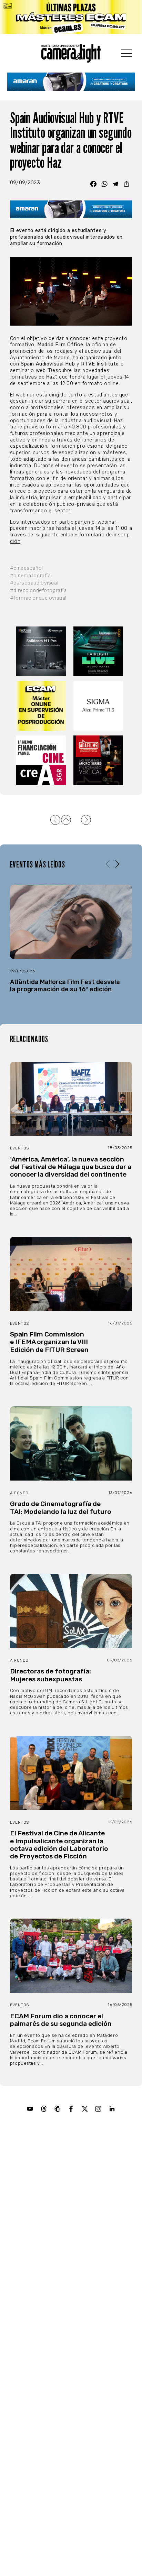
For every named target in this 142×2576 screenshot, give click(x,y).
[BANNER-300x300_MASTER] (100, 760)
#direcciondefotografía (38, 591)
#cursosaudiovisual (34, 583)
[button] (117, 864)
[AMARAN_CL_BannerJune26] (71, 82)
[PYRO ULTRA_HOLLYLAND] (42, 651)
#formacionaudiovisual (38, 598)
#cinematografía (31, 576)
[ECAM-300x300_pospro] (42, 706)
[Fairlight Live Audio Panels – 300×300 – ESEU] (100, 651)
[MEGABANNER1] (71, 17)
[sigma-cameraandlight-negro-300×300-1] (100, 706)
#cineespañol (27, 568)
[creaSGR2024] (42, 760)
